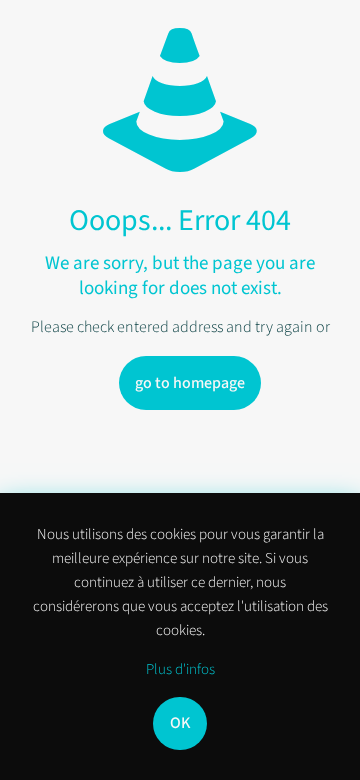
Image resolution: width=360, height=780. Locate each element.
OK (180, 723)
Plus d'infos (180, 669)
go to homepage (190, 383)
